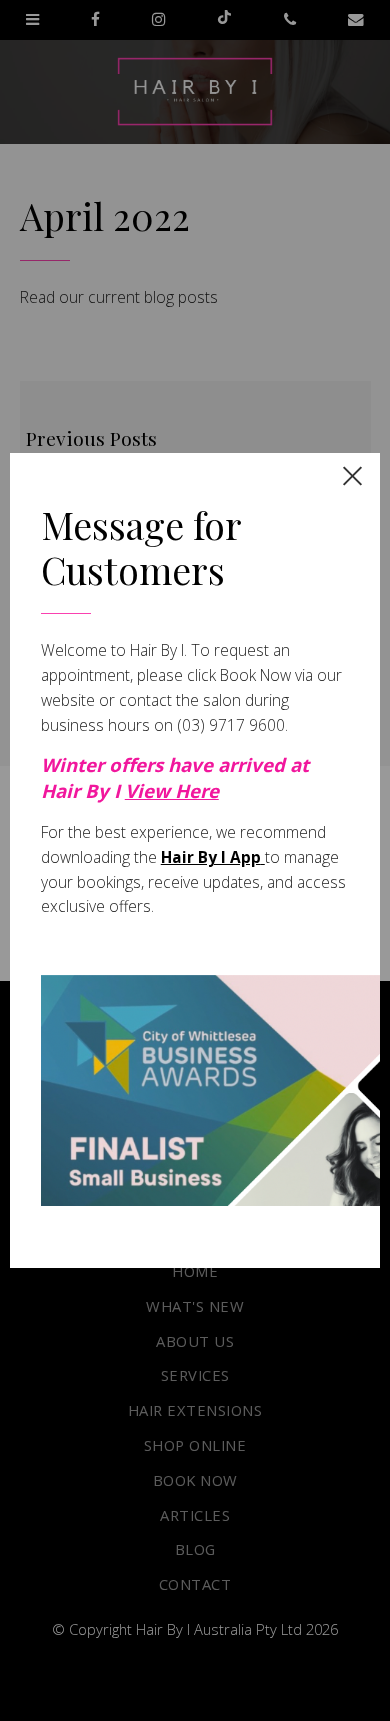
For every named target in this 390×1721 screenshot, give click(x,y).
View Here (172, 790)
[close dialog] (352, 475)
